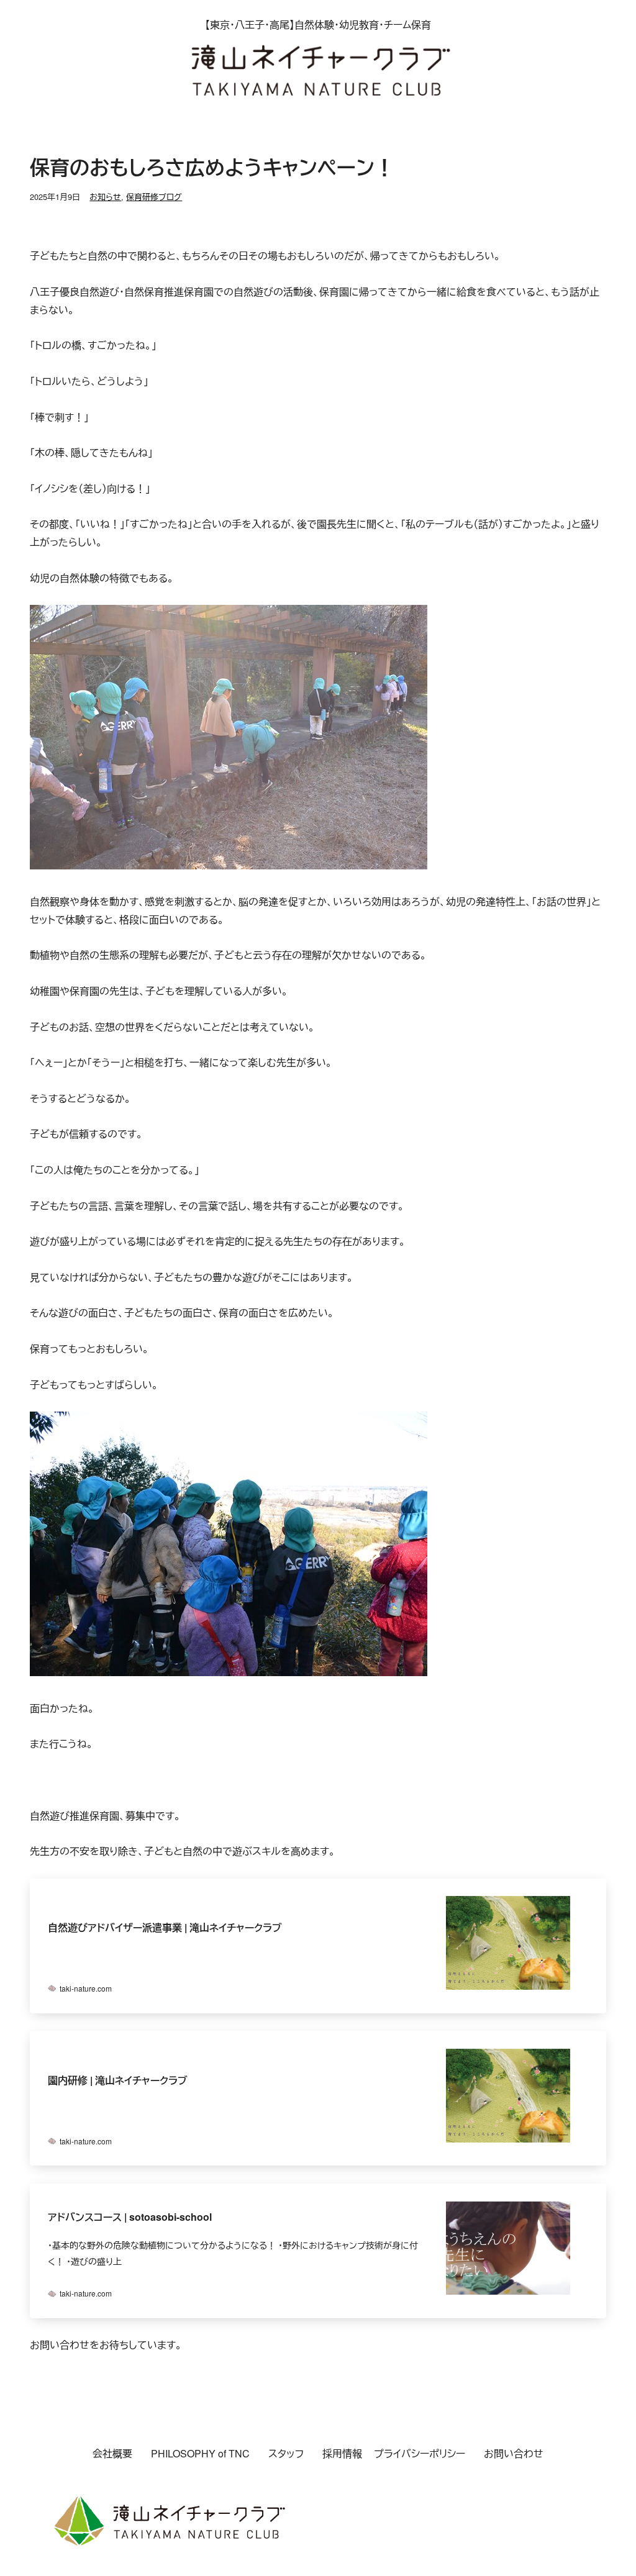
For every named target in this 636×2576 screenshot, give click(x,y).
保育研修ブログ (154, 197)
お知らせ (105, 197)
